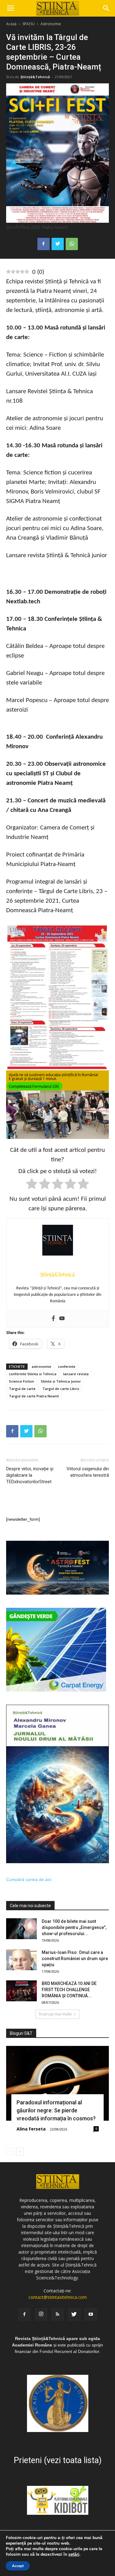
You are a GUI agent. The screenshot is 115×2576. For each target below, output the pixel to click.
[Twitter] (74, 2314)
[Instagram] (41, 2314)
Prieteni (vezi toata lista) (58, 2460)
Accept (18, 2566)
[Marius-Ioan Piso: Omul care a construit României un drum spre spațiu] (21, 1960)
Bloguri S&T (21, 2033)
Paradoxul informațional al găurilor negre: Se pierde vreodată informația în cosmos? (56, 2110)
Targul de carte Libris (61, 1389)
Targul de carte (22, 1389)
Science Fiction (21, 1381)
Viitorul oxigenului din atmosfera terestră (88, 1472)
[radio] (32, 1185)
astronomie (41, 1366)
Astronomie (51, 24)
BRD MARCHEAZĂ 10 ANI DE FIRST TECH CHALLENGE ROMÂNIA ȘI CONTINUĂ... (69, 1990)
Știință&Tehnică (35, 77)
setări (74, 2554)
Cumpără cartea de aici (29, 1879)
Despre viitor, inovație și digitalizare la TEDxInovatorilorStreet (30, 1475)
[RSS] (58, 2314)
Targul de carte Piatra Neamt (34, 1396)
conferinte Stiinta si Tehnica (33, 1374)
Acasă (11, 24)
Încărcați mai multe (55, 2014)
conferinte (67, 1366)
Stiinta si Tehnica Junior (61, 1381)
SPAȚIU (29, 24)
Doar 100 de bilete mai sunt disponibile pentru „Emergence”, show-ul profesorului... (74, 1927)
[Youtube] (62, 1319)
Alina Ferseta (31, 2129)
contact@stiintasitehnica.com (58, 2297)
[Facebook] (53, 1319)
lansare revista (76, 1374)
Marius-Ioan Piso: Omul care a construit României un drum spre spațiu (75, 1959)
